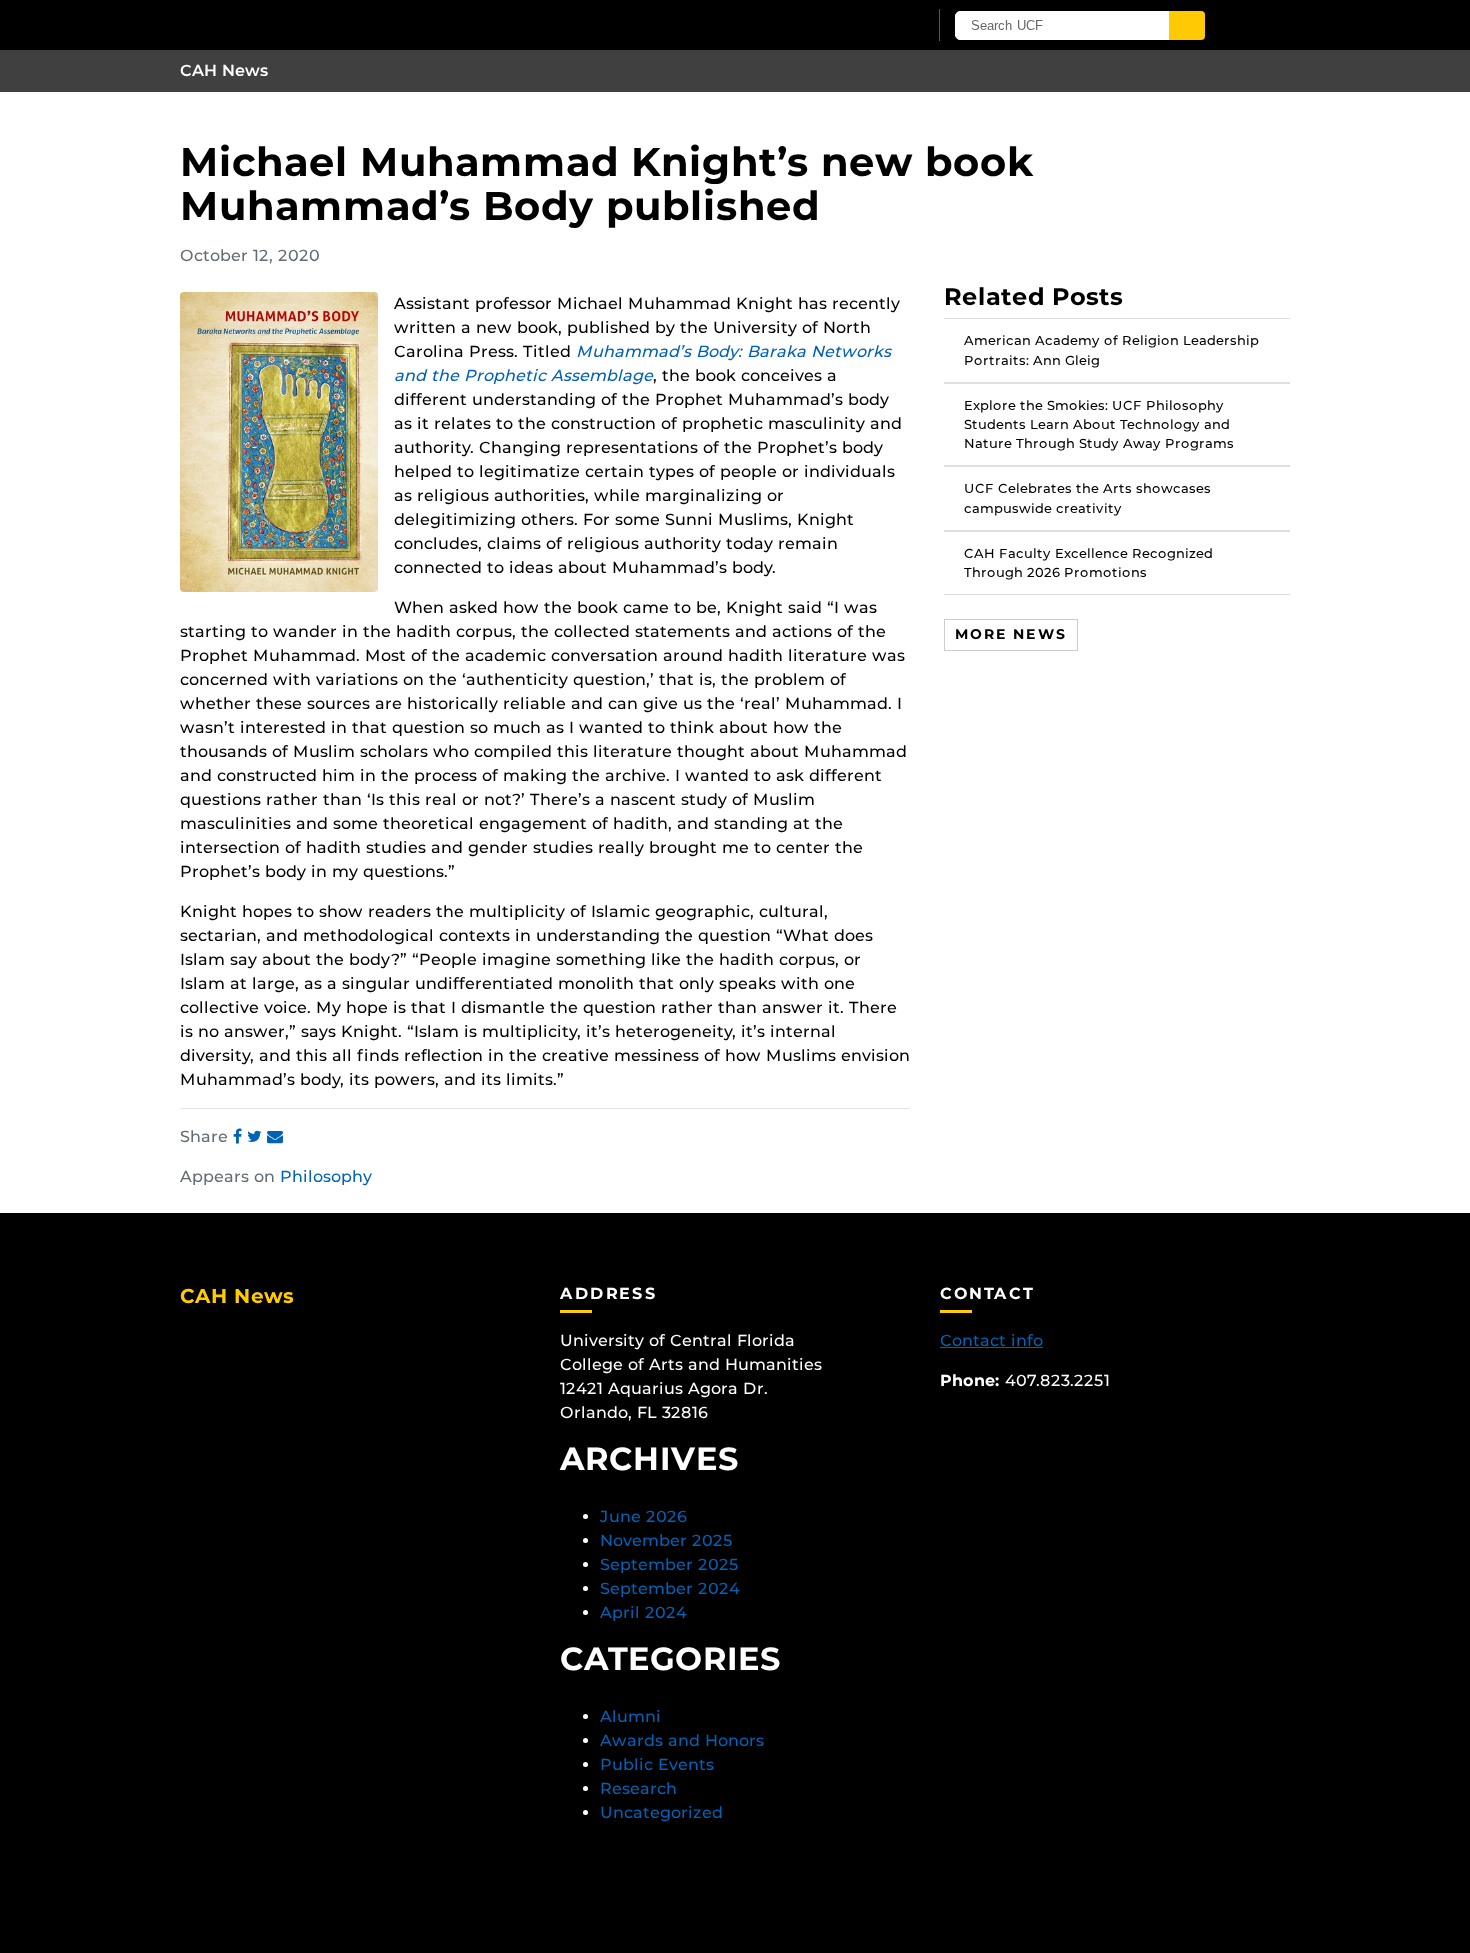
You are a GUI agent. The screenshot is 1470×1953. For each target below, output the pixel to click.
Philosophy (326, 1176)
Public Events (657, 1764)
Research (638, 1788)
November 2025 (666, 1540)
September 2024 (670, 1588)
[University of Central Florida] (413, 24)
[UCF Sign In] (862, 26)
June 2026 (643, 1516)
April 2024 (643, 1612)
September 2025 (669, 1564)
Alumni (630, 1716)
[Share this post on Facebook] (240, 1136)
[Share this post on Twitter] (257, 1136)
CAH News (224, 70)
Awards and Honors (682, 1740)
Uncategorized (661, 1812)
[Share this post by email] (275, 1136)
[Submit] (1187, 25)
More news (1011, 634)
